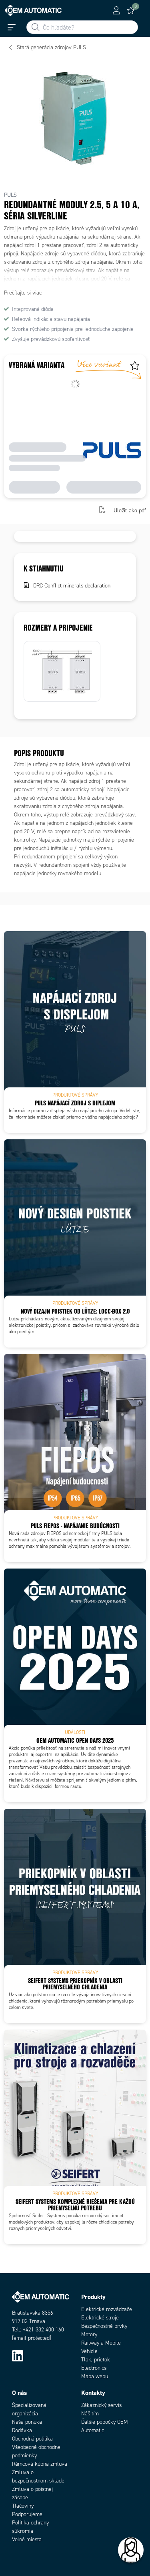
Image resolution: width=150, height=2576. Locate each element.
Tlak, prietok (96, 2360)
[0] (131, 10)
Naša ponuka (27, 2422)
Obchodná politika (32, 2439)
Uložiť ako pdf (130, 511)
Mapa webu (95, 2376)
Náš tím (90, 2414)
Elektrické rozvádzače (107, 2309)
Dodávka (22, 2430)
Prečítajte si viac (23, 293)
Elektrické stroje (100, 2318)
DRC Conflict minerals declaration (72, 586)
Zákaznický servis (101, 2405)
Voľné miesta (27, 2539)
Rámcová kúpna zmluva (40, 2464)
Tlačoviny (23, 2506)
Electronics (94, 2368)
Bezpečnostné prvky (104, 2326)
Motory (89, 2334)
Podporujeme (27, 2514)
